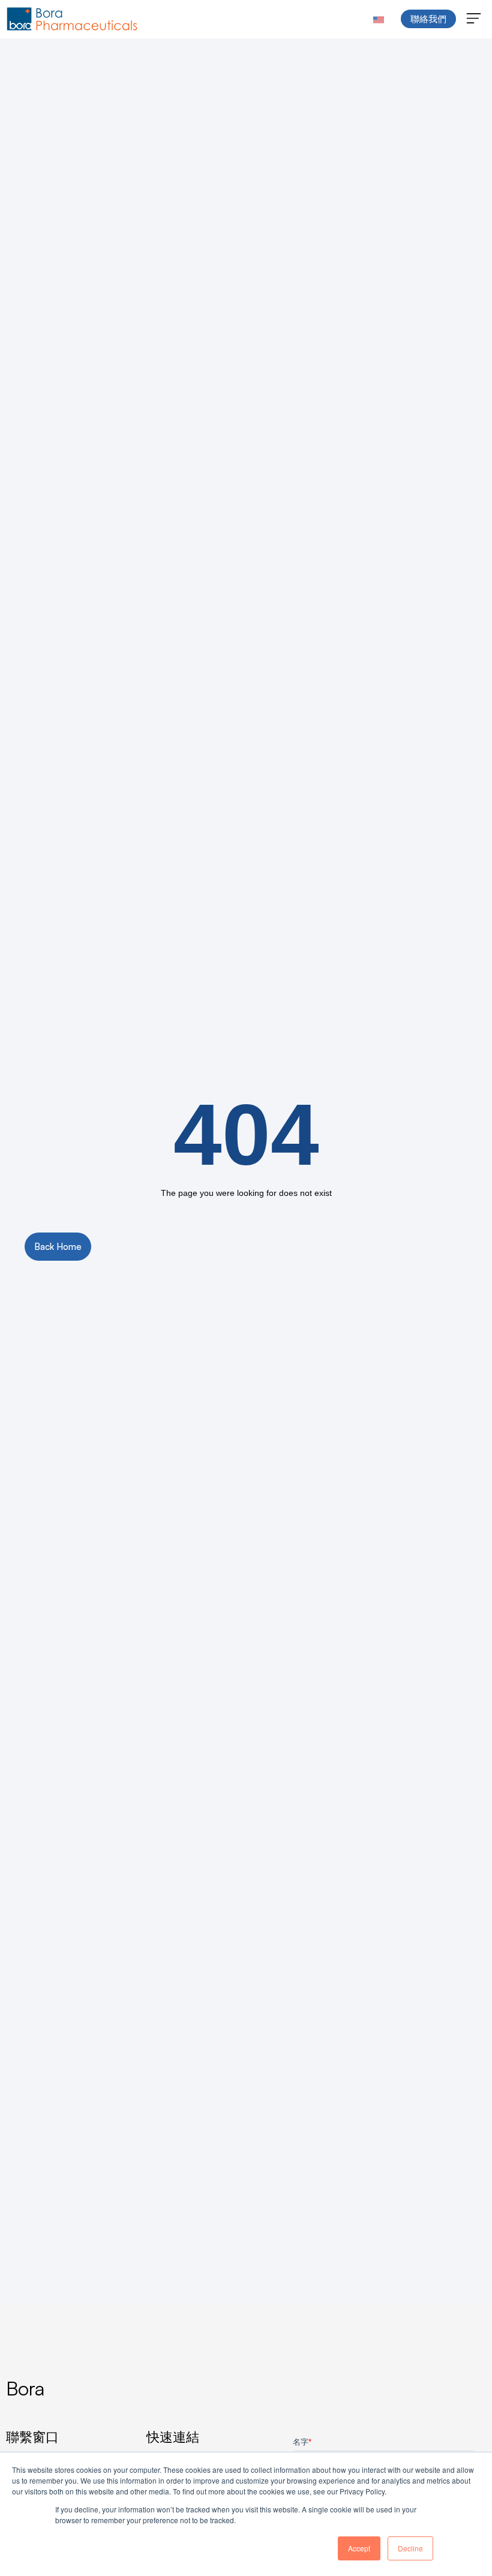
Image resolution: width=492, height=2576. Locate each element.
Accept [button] (359, 2548)
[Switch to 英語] (379, 19)
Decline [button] (410, 2548)
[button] (474, 19)
